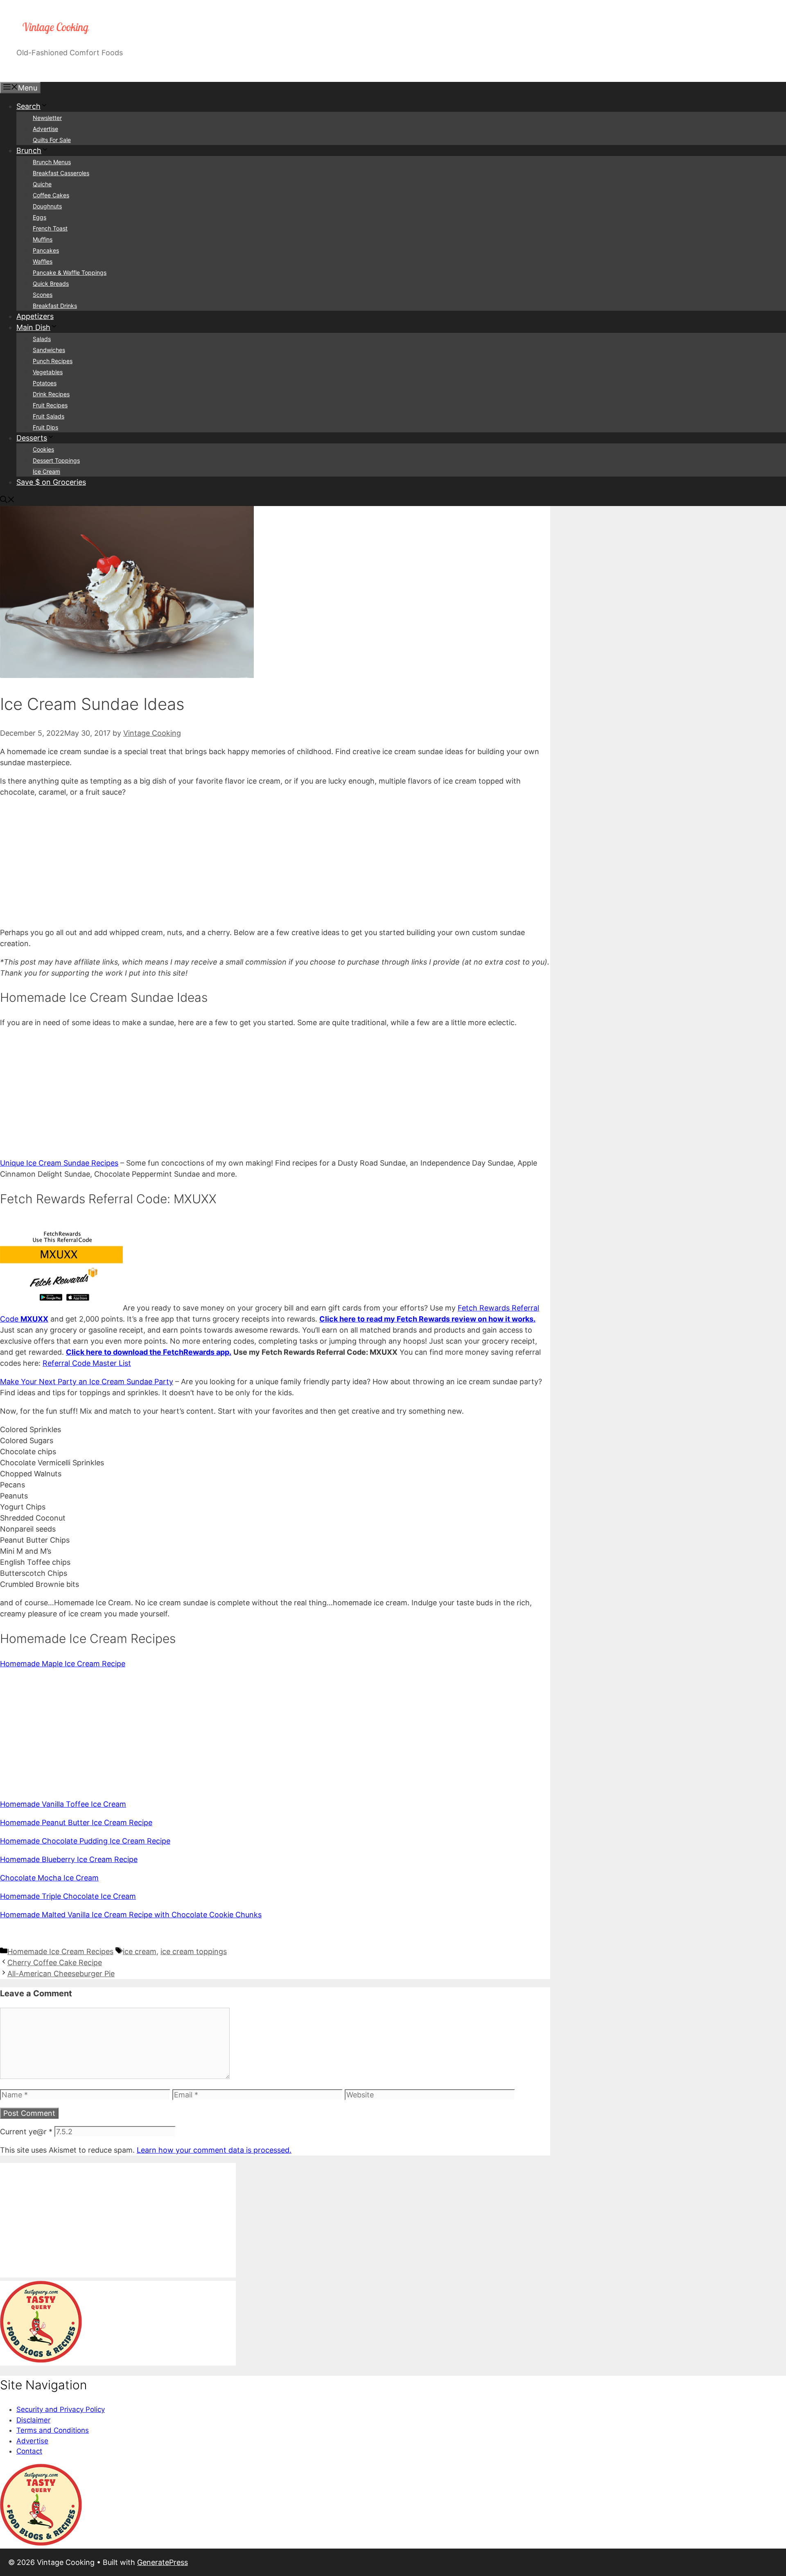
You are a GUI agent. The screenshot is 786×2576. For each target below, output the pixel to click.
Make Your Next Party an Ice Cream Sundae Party (87, 1382)
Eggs (40, 217)
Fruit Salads (49, 416)
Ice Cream (46, 471)
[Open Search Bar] (7, 501)
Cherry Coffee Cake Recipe (55, 1963)
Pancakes (46, 250)
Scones (43, 295)
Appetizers (35, 316)
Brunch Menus (52, 162)
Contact (29, 2451)
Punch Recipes (53, 361)
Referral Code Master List (87, 1363)
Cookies (43, 449)
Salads (42, 339)
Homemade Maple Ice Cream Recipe (63, 1664)
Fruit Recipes (50, 405)
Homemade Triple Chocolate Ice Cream (68, 1896)
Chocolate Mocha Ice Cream (49, 1878)
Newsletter (47, 118)
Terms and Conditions (53, 2430)
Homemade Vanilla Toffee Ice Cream (63, 1804)
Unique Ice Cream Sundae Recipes (59, 1163)
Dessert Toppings (56, 460)
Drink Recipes (51, 394)
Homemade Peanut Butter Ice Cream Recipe (76, 1822)
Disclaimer (33, 2420)
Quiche (42, 184)
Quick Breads (51, 284)
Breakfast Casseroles (61, 173)
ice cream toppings (194, 1951)
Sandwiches (49, 350)
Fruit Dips (45, 427)
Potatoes (45, 383)
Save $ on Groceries (51, 482)
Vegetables (48, 372)
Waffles (43, 261)
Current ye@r (26, 2132)
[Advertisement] (246, 862)
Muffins (43, 239)
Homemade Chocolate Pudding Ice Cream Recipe (85, 1841)
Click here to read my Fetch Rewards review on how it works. (427, 1319)
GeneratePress (163, 2562)
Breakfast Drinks (55, 306)
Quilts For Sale (52, 140)
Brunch (29, 150)
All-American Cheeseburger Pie (61, 1974)
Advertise (45, 129)
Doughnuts (47, 206)
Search (28, 106)
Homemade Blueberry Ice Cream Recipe (69, 1859)
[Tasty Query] (41, 2360)
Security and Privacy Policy (61, 2409)
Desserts (32, 438)
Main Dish (33, 327)
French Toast (50, 228)
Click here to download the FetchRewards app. (149, 1352)
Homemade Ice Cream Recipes (60, 1951)
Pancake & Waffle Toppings (70, 272)
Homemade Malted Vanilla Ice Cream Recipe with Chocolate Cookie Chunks (131, 1915)
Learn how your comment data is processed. (214, 2150)
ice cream (140, 1951)
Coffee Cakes (51, 195)
